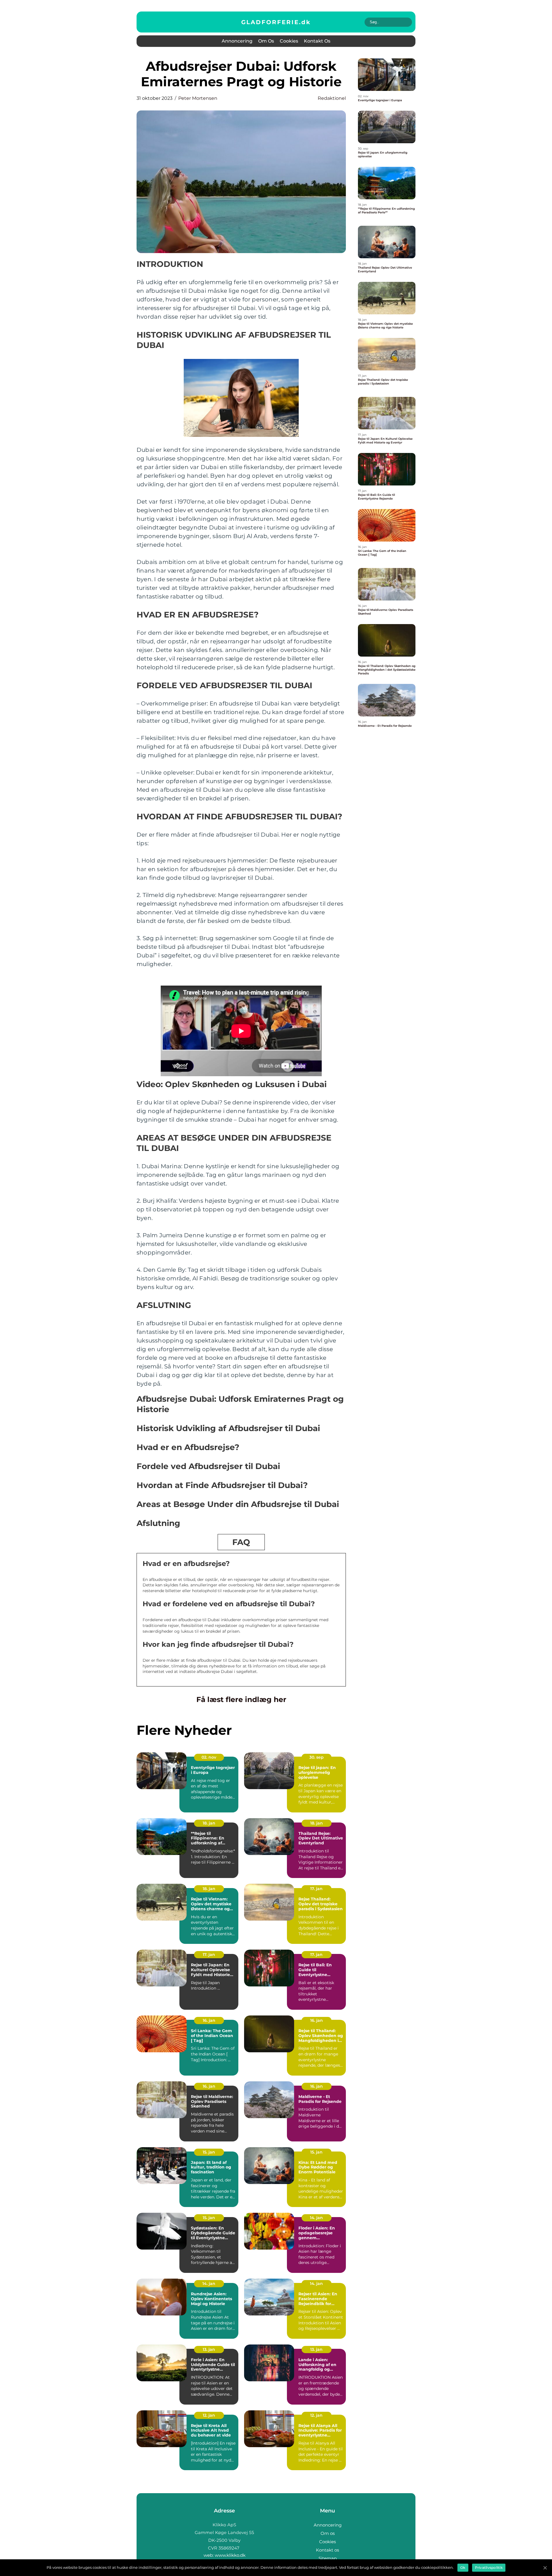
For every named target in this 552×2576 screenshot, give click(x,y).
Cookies (289, 41)
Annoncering (237, 41)
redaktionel (332, 98)
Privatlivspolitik (489, 2568)
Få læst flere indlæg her (241, 1699)
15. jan (209, 2152)
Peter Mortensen (198, 98)
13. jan (209, 2349)
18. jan (209, 1823)
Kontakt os (317, 41)
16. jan (209, 2020)
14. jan (316, 2218)
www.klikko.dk (230, 2555)
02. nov (209, 1757)
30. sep (317, 1757)
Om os (266, 41)
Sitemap (328, 2558)
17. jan (316, 1889)
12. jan (209, 2415)
